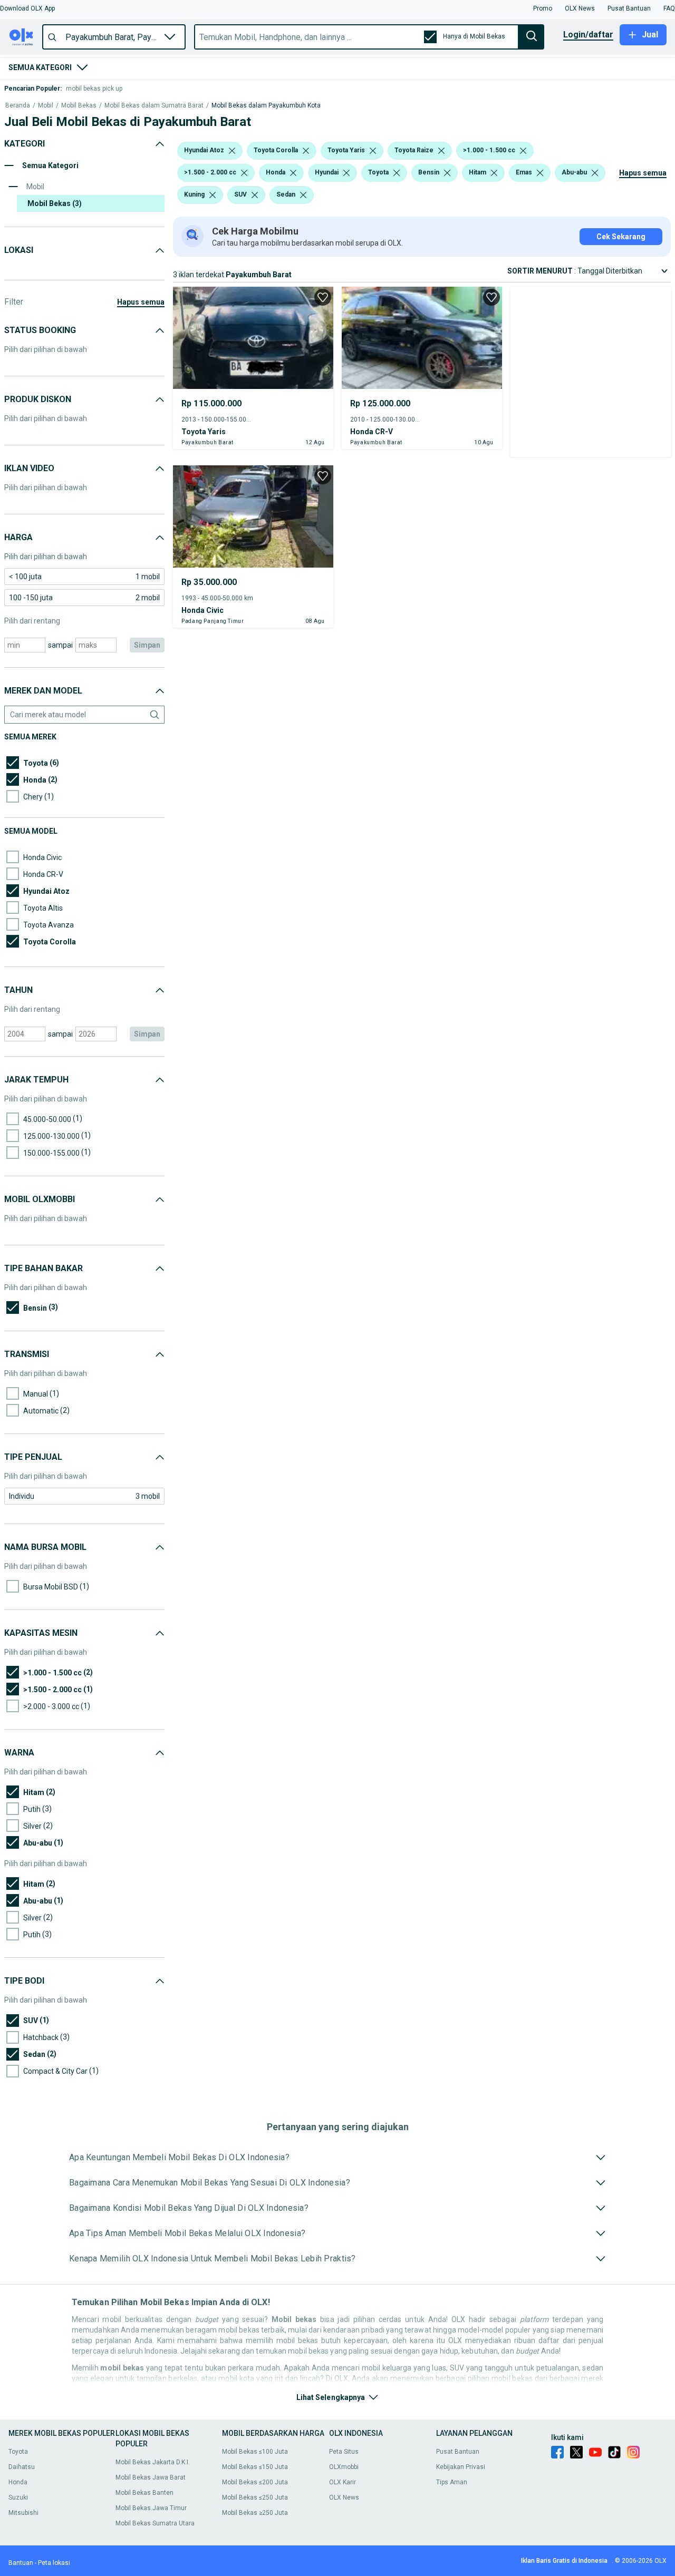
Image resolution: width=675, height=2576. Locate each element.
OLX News (344, 2497)
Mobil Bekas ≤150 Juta (255, 2467)
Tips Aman (452, 2482)
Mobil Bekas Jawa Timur (151, 2508)
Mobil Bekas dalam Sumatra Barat (154, 106)
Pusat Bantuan (458, 2452)
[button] (27, 8)
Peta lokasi (54, 2563)
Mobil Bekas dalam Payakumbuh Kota (266, 106)
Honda (18, 2482)
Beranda (18, 106)
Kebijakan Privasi (461, 2467)
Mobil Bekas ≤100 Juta (255, 2452)
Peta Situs (344, 2452)
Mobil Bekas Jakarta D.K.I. (153, 2462)
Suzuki (18, 2497)
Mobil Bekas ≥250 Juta (255, 2513)
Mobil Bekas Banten (144, 2493)
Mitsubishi (23, 2513)
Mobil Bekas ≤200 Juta (255, 2482)
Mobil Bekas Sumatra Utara (155, 2523)
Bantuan (21, 2563)
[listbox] (232, 151)
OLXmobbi (344, 2467)
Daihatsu (22, 2467)
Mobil (46, 106)
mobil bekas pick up (94, 89)
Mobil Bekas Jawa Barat (151, 2477)
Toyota (18, 2452)
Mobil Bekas (79, 106)
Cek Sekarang (621, 237)
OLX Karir (343, 2482)
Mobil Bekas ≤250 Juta (255, 2497)
